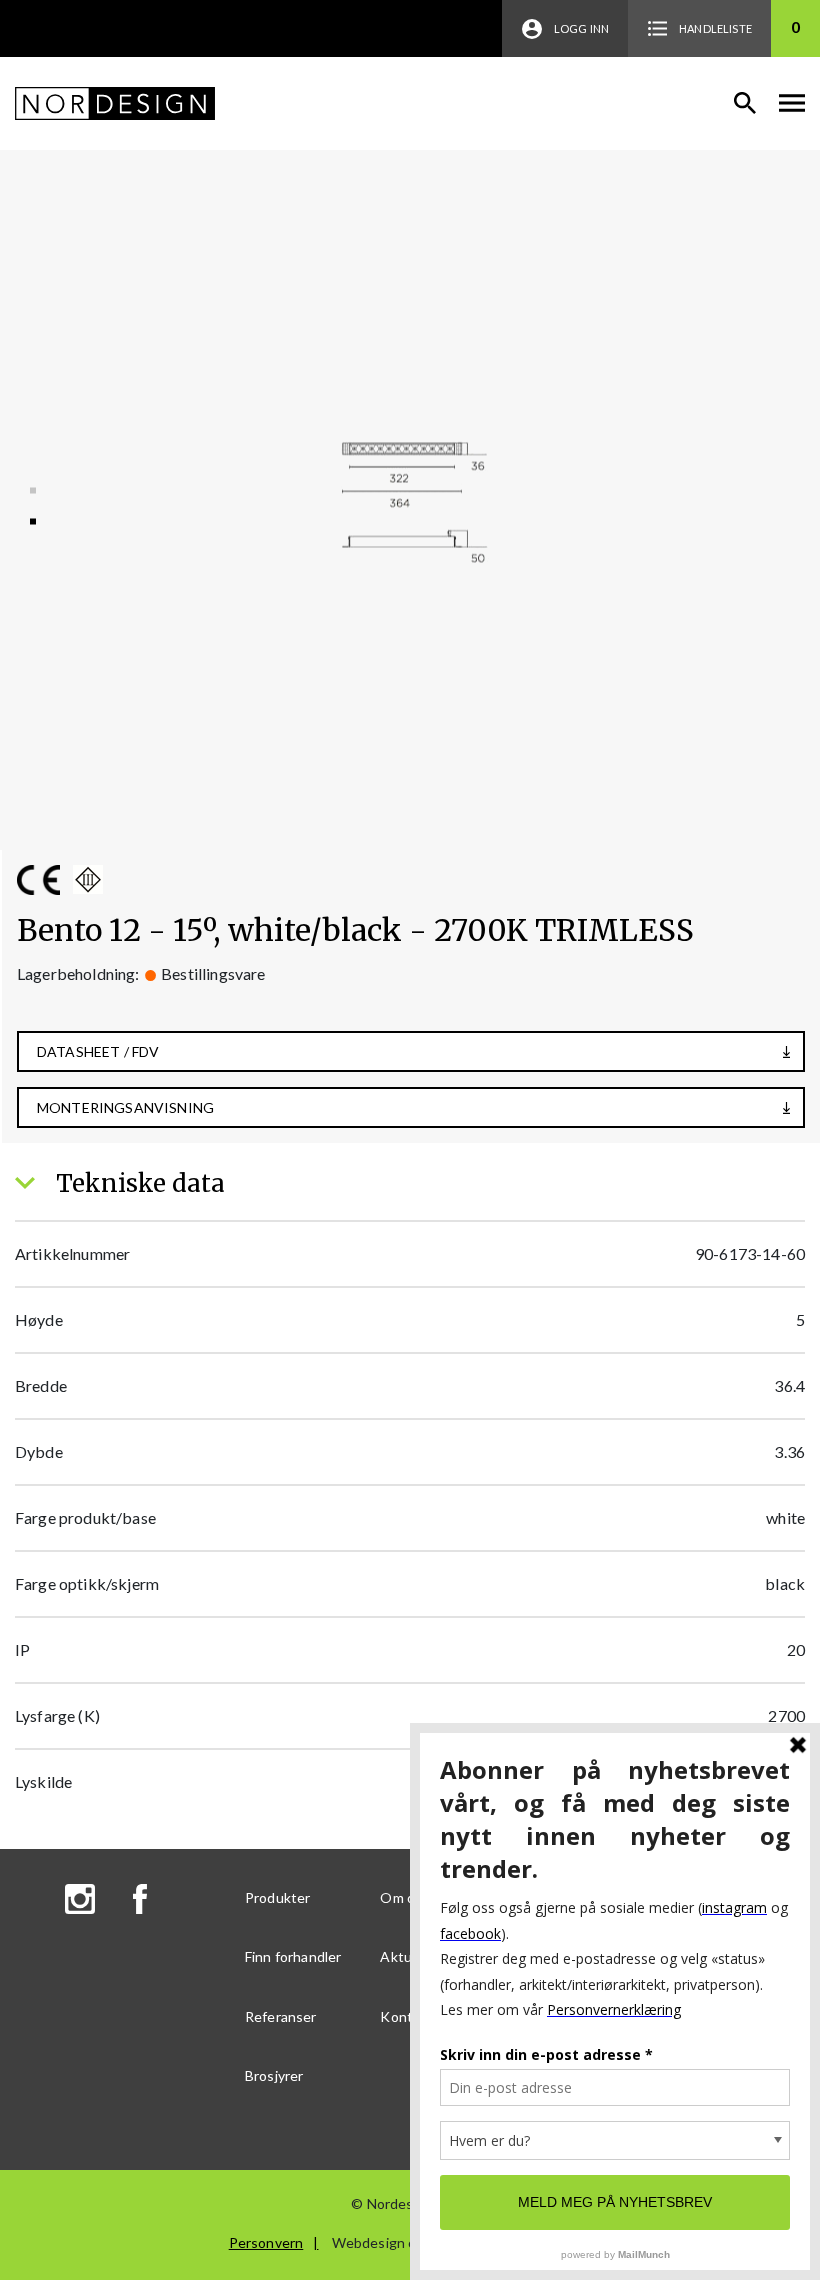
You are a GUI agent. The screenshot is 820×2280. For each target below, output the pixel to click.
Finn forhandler (293, 1956)
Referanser (281, 2016)
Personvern (266, 2242)
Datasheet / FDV (98, 1051)
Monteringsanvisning (125, 1107)
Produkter (277, 1897)
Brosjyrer (274, 2075)
